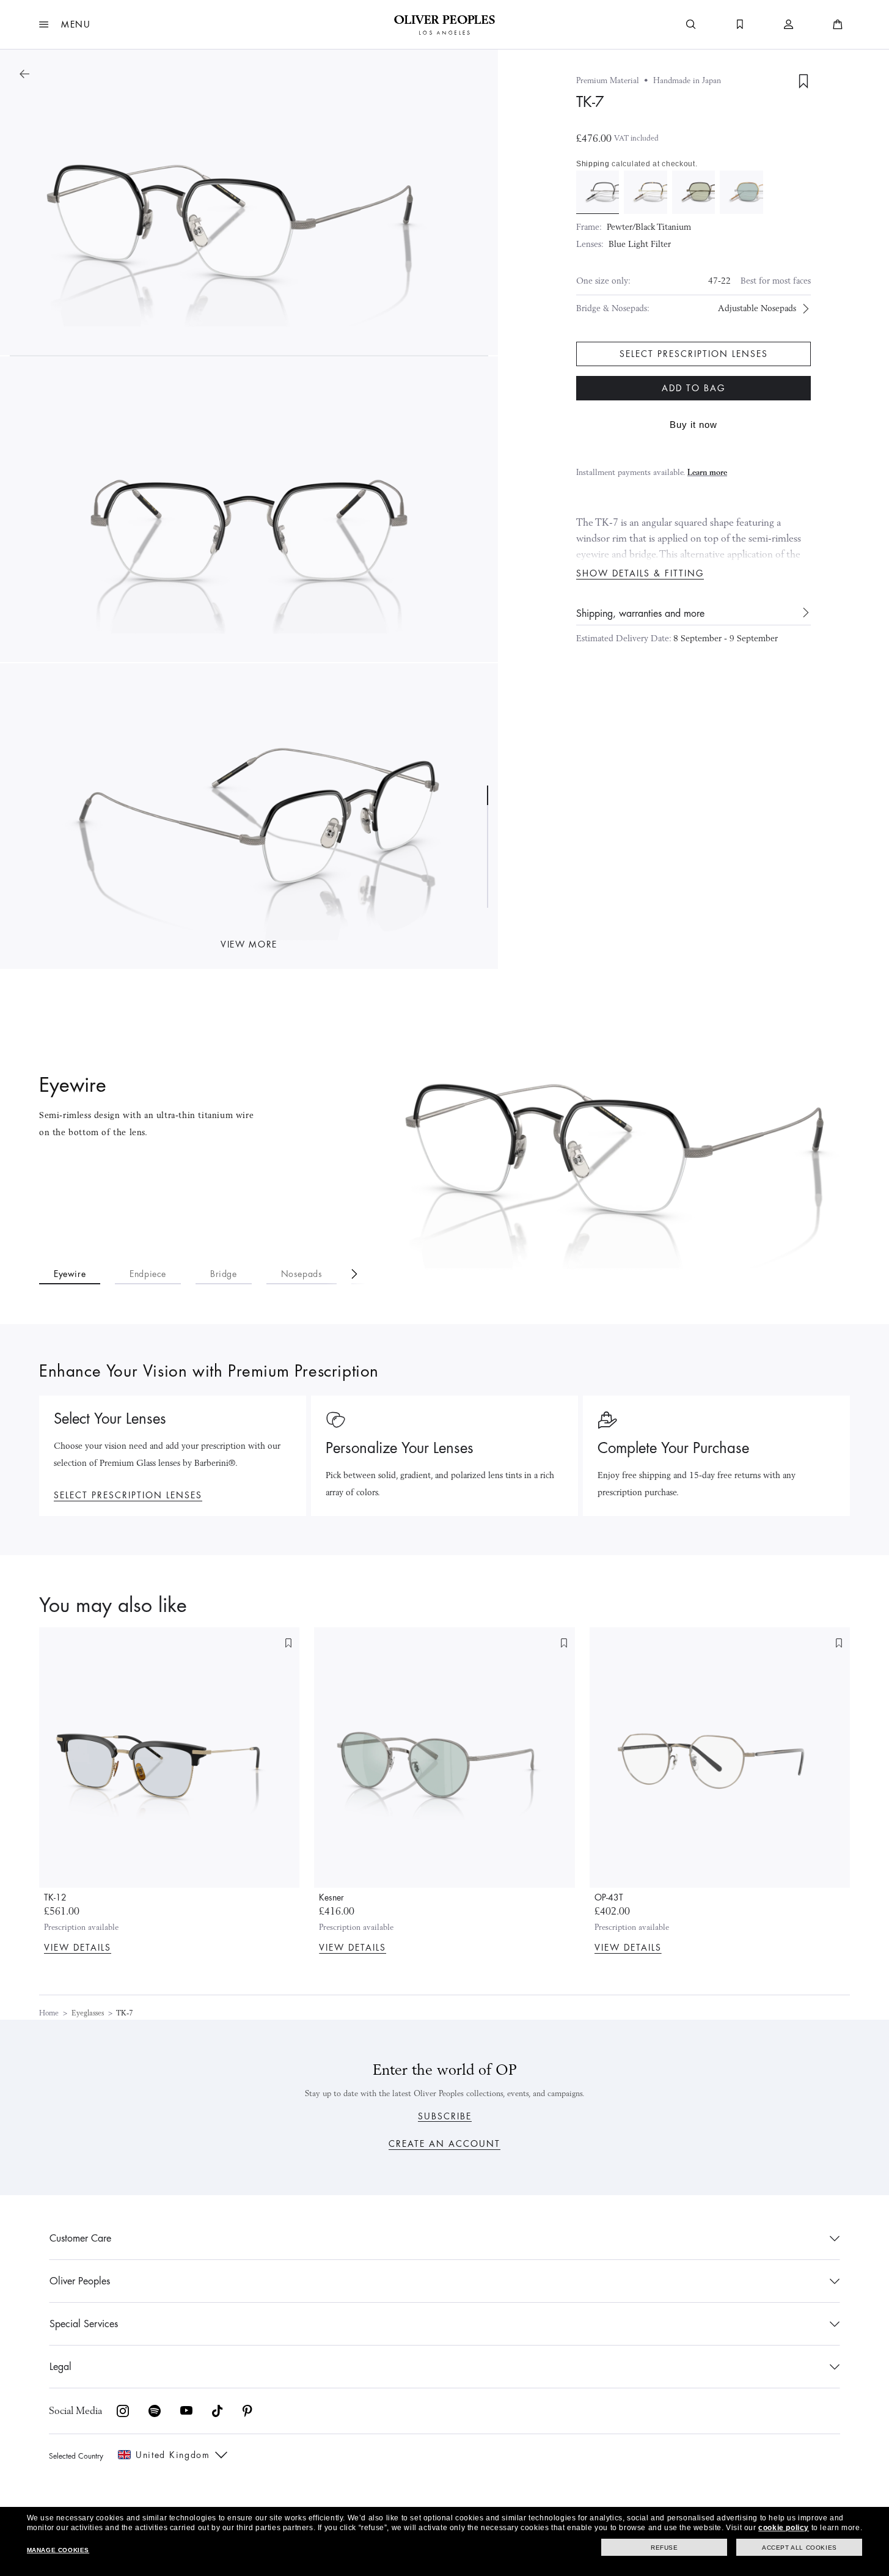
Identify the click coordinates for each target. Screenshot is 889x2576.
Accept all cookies (799, 2548)
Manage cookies (58, 2550)
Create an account (445, 2144)
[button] (65, 24)
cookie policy (784, 2528)
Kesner (331, 1897)
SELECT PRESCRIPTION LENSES (128, 1495)
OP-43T (609, 1897)
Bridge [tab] (224, 1274)
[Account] (789, 24)
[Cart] (838, 24)
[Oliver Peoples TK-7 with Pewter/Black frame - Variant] (598, 192)
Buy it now (693, 425)
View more (249, 944)
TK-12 (55, 1897)
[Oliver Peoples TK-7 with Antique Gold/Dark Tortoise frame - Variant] (693, 192)
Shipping (593, 164)
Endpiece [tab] (148, 1274)
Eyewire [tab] (70, 1274)
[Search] (691, 24)
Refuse (664, 2548)
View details (78, 1948)
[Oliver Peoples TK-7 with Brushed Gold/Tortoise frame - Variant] (645, 192)
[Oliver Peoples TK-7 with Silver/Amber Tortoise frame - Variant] (741, 192)
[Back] (24, 74)
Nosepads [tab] (302, 1274)
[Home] (445, 24)
